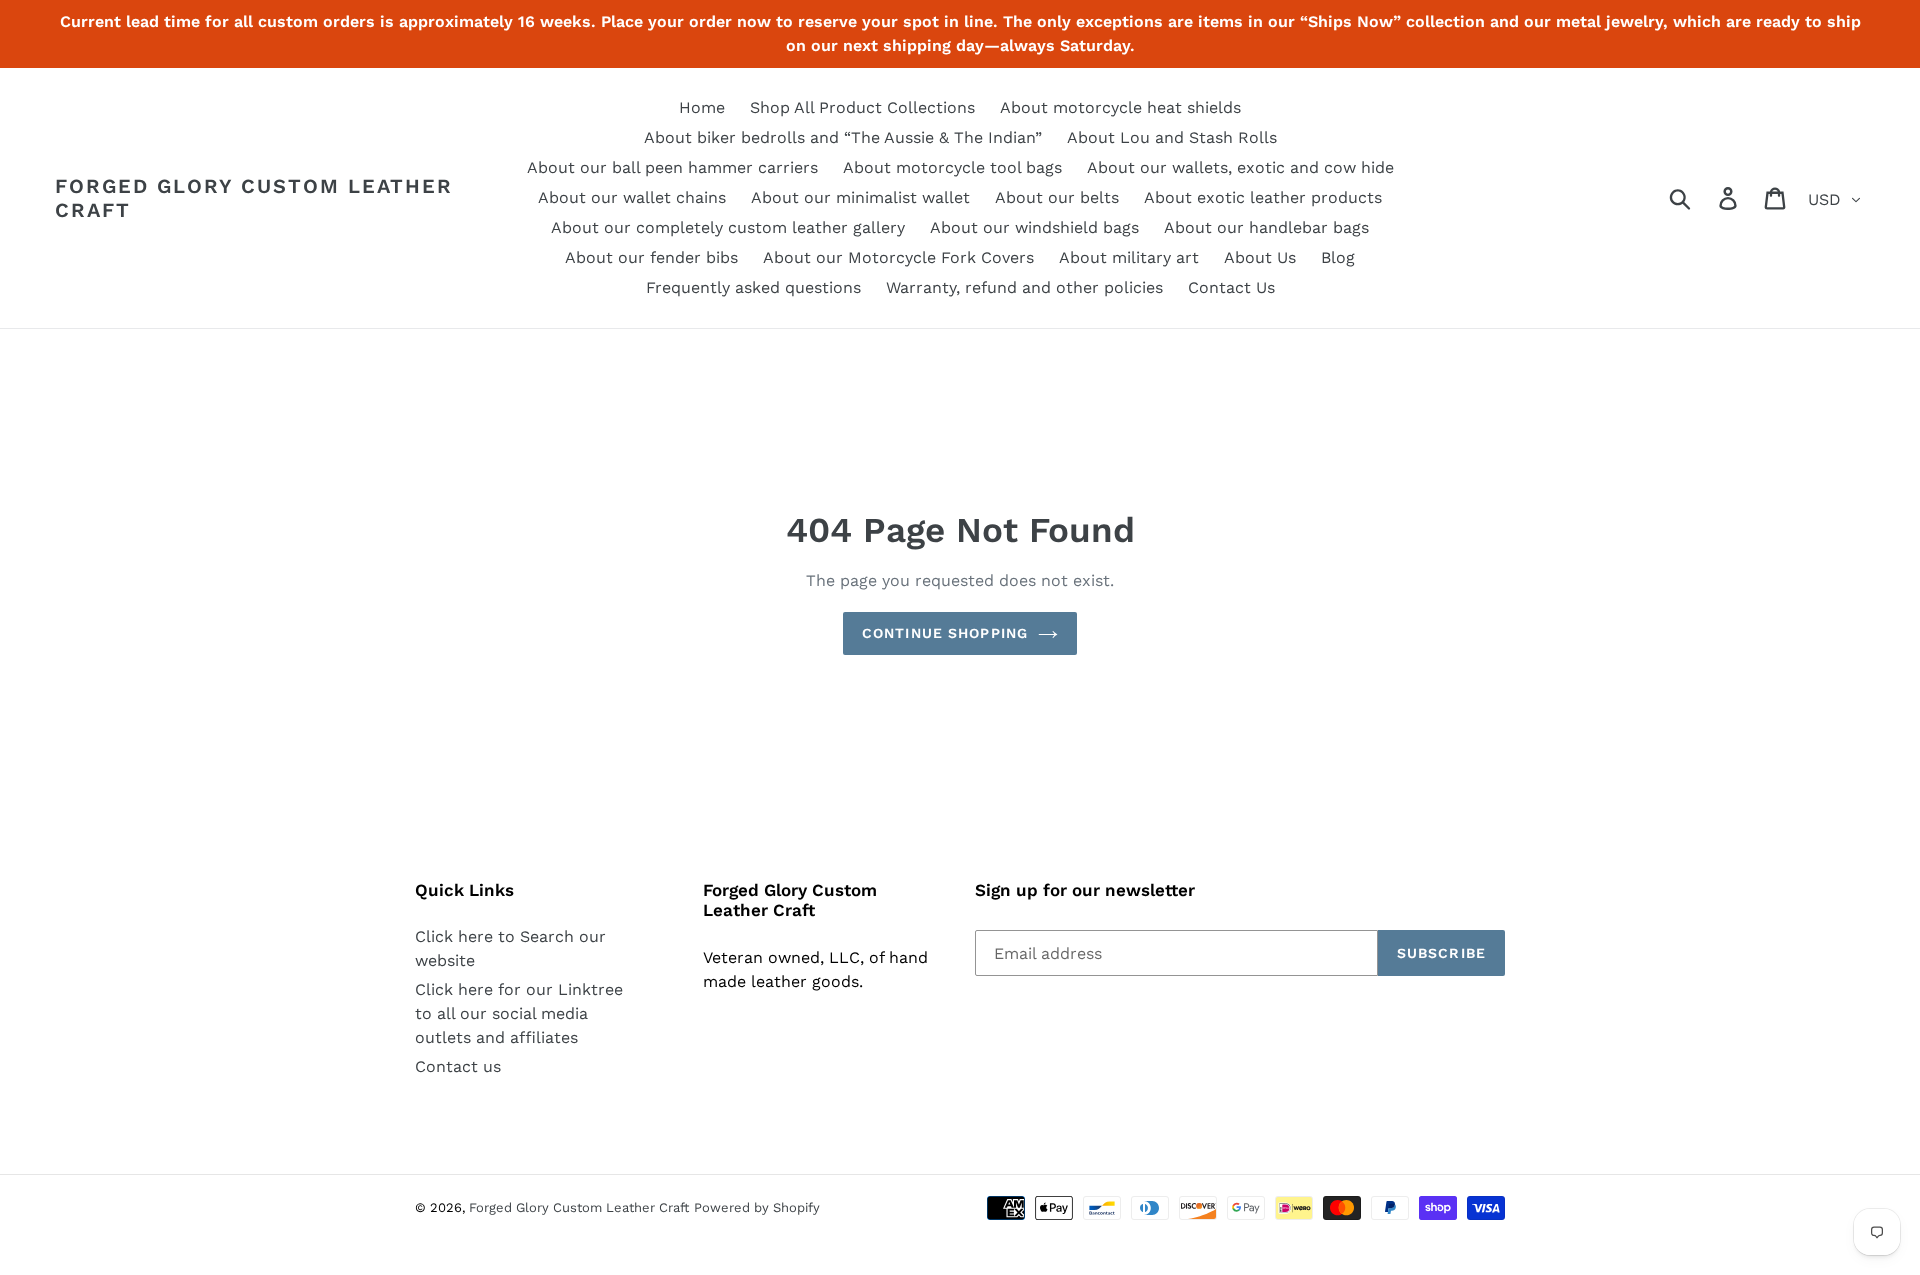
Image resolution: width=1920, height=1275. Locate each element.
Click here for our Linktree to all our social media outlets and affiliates (519, 1013)
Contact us (458, 1066)
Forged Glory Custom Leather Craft (254, 198)
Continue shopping (945, 633)
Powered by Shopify (757, 1207)
